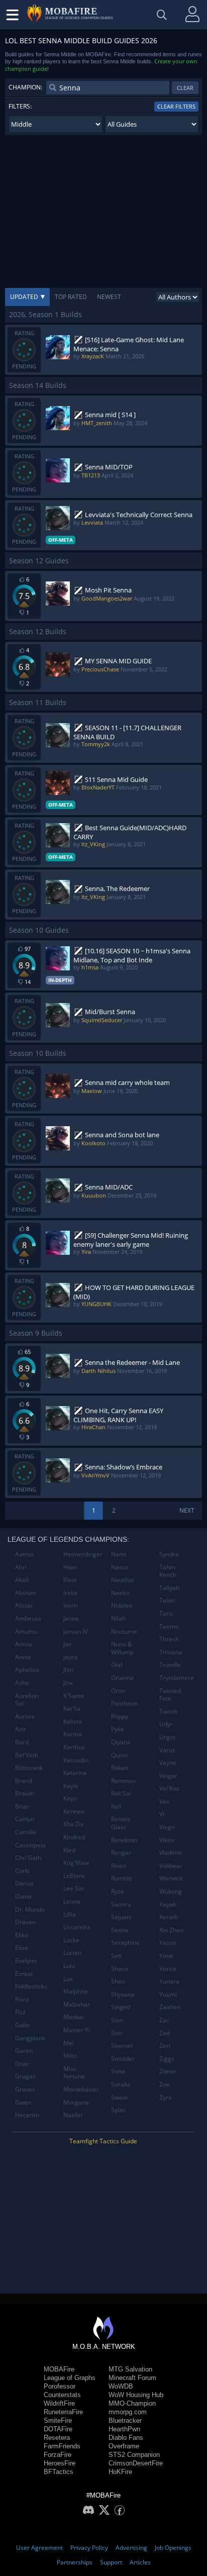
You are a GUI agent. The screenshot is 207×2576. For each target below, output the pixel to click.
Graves (25, 2089)
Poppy (120, 1716)
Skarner (122, 2046)
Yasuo (168, 1943)
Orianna (122, 1678)
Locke (71, 1940)
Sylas (118, 2110)
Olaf (117, 1665)
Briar (22, 1806)
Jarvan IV (75, 1631)
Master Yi (77, 2030)
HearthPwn (124, 2429)
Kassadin (76, 1760)
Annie (23, 1657)
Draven (25, 1922)
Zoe (165, 2084)
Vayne (168, 1763)
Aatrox (24, 1554)
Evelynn (26, 1961)
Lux (68, 1979)
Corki (22, 1871)
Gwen (23, 2102)
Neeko (120, 1593)
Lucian (72, 1953)
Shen (118, 1981)
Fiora (22, 1999)
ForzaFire (58, 2455)
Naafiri (73, 2115)
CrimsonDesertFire (136, 2463)
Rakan (120, 1768)
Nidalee (122, 1605)
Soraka (121, 2084)
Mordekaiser (81, 2089)
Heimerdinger (83, 1554)
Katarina (75, 1773)
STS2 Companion (134, 2455)
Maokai (74, 2017)
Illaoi (70, 1580)
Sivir (117, 2033)
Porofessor (60, 2386)
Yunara (169, 1981)
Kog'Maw (76, 1863)
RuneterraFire (63, 2412)
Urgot (167, 1737)
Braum (25, 1793)
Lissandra (77, 1927)
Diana (23, 1896)
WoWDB (121, 2386)
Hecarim (27, 2115)
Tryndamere (177, 1678)
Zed (165, 2033)
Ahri (21, 1567)
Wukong (171, 1891)
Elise (22, 1948)
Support (111, 2562)
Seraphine (125, 1943)
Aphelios (27, 1670)
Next (187, 1510)
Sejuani (121, 1917)
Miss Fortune (74, 2073)
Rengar (121, 1853)
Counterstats (62, 2395)
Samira (121, 1904)
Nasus (120, 1567)
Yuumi (168, 1994)
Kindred (74, 1837)
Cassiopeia (30, 1845)
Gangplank (30, 2038)
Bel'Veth (27, 1755)
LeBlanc (74, 1876)
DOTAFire (58, 2429)
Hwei (70, 1567)
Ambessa (28, 1618)
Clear (185, 88)
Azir (21, 1729)
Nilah (118, 1618)
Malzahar (77, 2004)
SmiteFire (58, 2420)
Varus (167, 1750)
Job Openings (173, 2548)
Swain (119, 2097)
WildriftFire (59, 2403)
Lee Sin (73, 1888)
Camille (26, 1832)
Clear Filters (176, 106)
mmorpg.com (128, 2412)
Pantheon (124, 1703)
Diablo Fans (126, 2438)
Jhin (68, 1670)
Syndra (169, 1554)
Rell (116, 1806)
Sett (117, 1956)
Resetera (57, 2438)
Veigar (168, 1776)
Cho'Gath (28, 1858)
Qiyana (121, 1742)
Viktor (167, 1840)
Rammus (123, 1781)
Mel (69, 2043)
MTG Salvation (130, 2369)
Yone (166, 1956)
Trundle (170, 1665)
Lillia (70, 1914)
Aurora (25, 1716)
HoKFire (120, 2472)
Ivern (70, 1605)
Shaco (120, 1969)
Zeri (165, 2046)
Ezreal (24, 1974)
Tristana (171, 1652)
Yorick (168, 1969)
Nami (119, 1554)
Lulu (69, 1966)
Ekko (22, 1935)
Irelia (70, 1593)
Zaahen (170, 2007)
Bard (22, 1742)
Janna (71, 1618)
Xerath (169, 1917)
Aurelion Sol (27, 1700)
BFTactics (59, 2472)
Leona (72, 1901)
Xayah (168, 1904)
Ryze (118, 1891)
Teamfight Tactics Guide (103, 2141)
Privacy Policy (89, 2548)
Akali (22, 1580)
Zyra (166, 2097)
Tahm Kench (168, 1571)
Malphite (76, 1991)
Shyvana (123, 1994)
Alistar (24, 1605)
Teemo (169, 1626)
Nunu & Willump (122, 1648)
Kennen (74, 1811)
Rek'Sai (121, 1793)
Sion (117, 2020)
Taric (166, 1613)
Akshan (25, 1593)
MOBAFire (59, 2369)
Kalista (73, 1721)
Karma (73, 1734)
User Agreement (39, 2548)
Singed (121, 2007)
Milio (70, 2056)
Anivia (24, 1644)
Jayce (71, 1657)
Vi (162, 1814)
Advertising (131, 2548)
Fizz (20, 2012)
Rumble (122, 1878)
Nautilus (123, 1580)
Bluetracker (125, 2420)
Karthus (74, 1747)
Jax (67, 1644)
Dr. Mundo (30, 1909)
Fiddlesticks (31, 1986)
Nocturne (124, 1631)
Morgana (76, 2102)
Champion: (25, 87)
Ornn (118, 1691)
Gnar (22, 2064)
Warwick (171, 1878)
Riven (119, 1866)
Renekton (124, 1840)
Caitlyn (25, 1819)
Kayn (70, 1798)
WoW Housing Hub (136, 2395)
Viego (167, 1827)
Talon (167, 1600)
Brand (24, 1781)
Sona (118, 2071)
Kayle (71, 1786)
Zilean (168, 2071)
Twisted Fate (170, 1695)
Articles (140, 2562)
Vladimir (171, 1853)
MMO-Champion (132, 2403)
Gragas (25, 2076)
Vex (164, 1801)
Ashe (22, 1683)
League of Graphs (70, 2378)
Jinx (68, 1683)
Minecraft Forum (132, 2378)
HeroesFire (60, 2463)
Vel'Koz (169, 1788)
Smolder (123, 2059)
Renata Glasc (121, 1823)
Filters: (20, 106)
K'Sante (74, 1696)
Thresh (169, 1639)
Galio (22, 2025)
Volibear (171, 1866)
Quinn (119, 1755)
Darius (24, 1883)
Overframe (124, 2446)
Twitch (168, 1711)
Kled (69, 1850)
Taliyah (169, 1588)
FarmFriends (62, 2446)
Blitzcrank (29, 1768)
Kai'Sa (72, 1708)
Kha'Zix (73, 1824)
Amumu (26, 1631)
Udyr (166, 1724)
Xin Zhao (171, 1930)
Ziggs (167, 2059)
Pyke (118, 1729)
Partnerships (75, 2562)
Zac (164, 2020)
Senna (120, 1930)
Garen (24, 2051)
